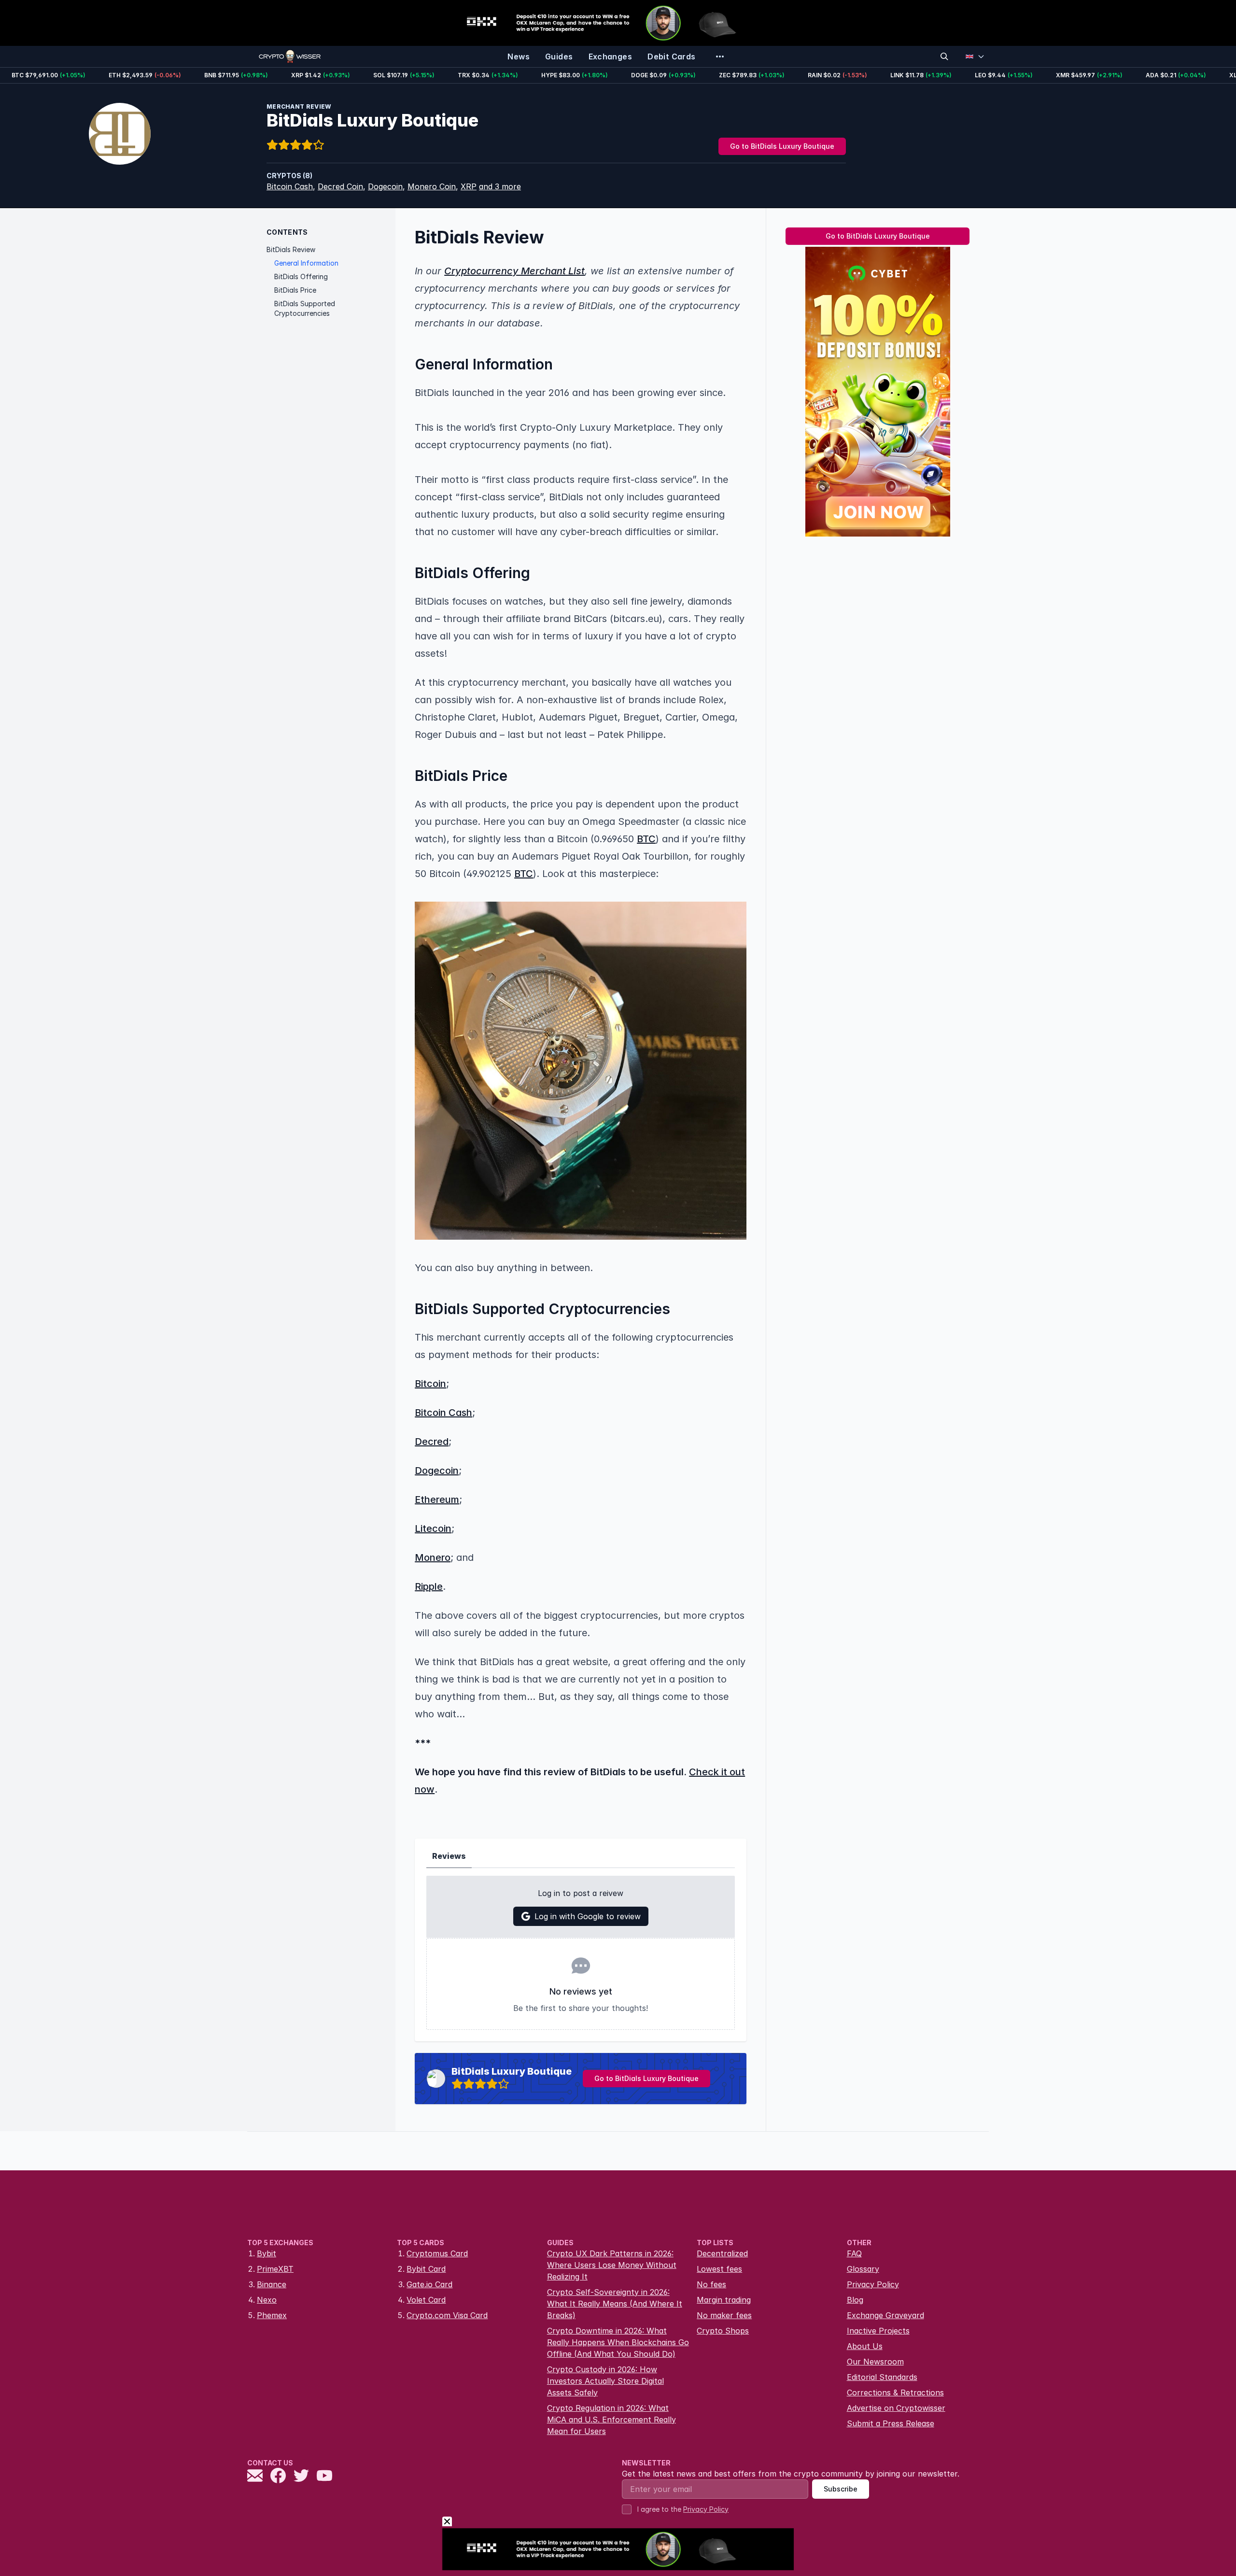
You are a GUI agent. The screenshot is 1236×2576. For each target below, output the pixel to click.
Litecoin (433, 1529)
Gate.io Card (429, 2284)
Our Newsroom (875, 2362)
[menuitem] (519, 57)
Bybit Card (426, 2269)
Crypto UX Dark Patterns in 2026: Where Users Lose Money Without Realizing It (612, 2265)
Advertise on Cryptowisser (896, 2408)
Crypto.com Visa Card (447, 2315)
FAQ (854, 2253)
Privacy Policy (873, 2284)
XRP (469, 186)
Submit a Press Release (891, 2423)
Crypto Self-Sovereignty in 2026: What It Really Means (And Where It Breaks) (615, 2304)
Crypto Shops (723, 2331)
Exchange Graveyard (885, 2315)
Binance (272, 2284)
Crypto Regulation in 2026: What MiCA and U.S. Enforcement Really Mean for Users (611, 2420)
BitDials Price (295, 290)
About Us (865, 2346)
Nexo (267, 2300)
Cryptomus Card (437, 2253)
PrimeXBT (275, 2269)
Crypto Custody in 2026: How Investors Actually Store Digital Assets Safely (605, 2381)
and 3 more (500, 186)
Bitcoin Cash (290, 186)
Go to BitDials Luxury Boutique (782, 146)
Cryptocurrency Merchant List (514, 271)
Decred (432, 1442)
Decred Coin (340, 186)
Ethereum (437, 1500)
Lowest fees (719, 2269)
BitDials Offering (301, 276)
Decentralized (722, 2253)
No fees (711, 2284)
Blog (855, 2300)
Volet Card (426, 2300)
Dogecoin (385, 186)
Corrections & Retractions (895, 2392)
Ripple (429, 1586)
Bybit (267, 2253)
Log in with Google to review (588, 1916)
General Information (306, 263)
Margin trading (724, 2300)
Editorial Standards (882, 2377)
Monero (433, 1557)
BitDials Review (291, 249)
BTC (646, 839)
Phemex (272, 2315)
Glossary (863, 2269)
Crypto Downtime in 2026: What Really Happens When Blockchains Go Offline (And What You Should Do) (618, 2342)
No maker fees (724, 2315)
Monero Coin (432, 186)
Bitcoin (430, 1384)
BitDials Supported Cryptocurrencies (305, 308)
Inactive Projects (878, 2331)
